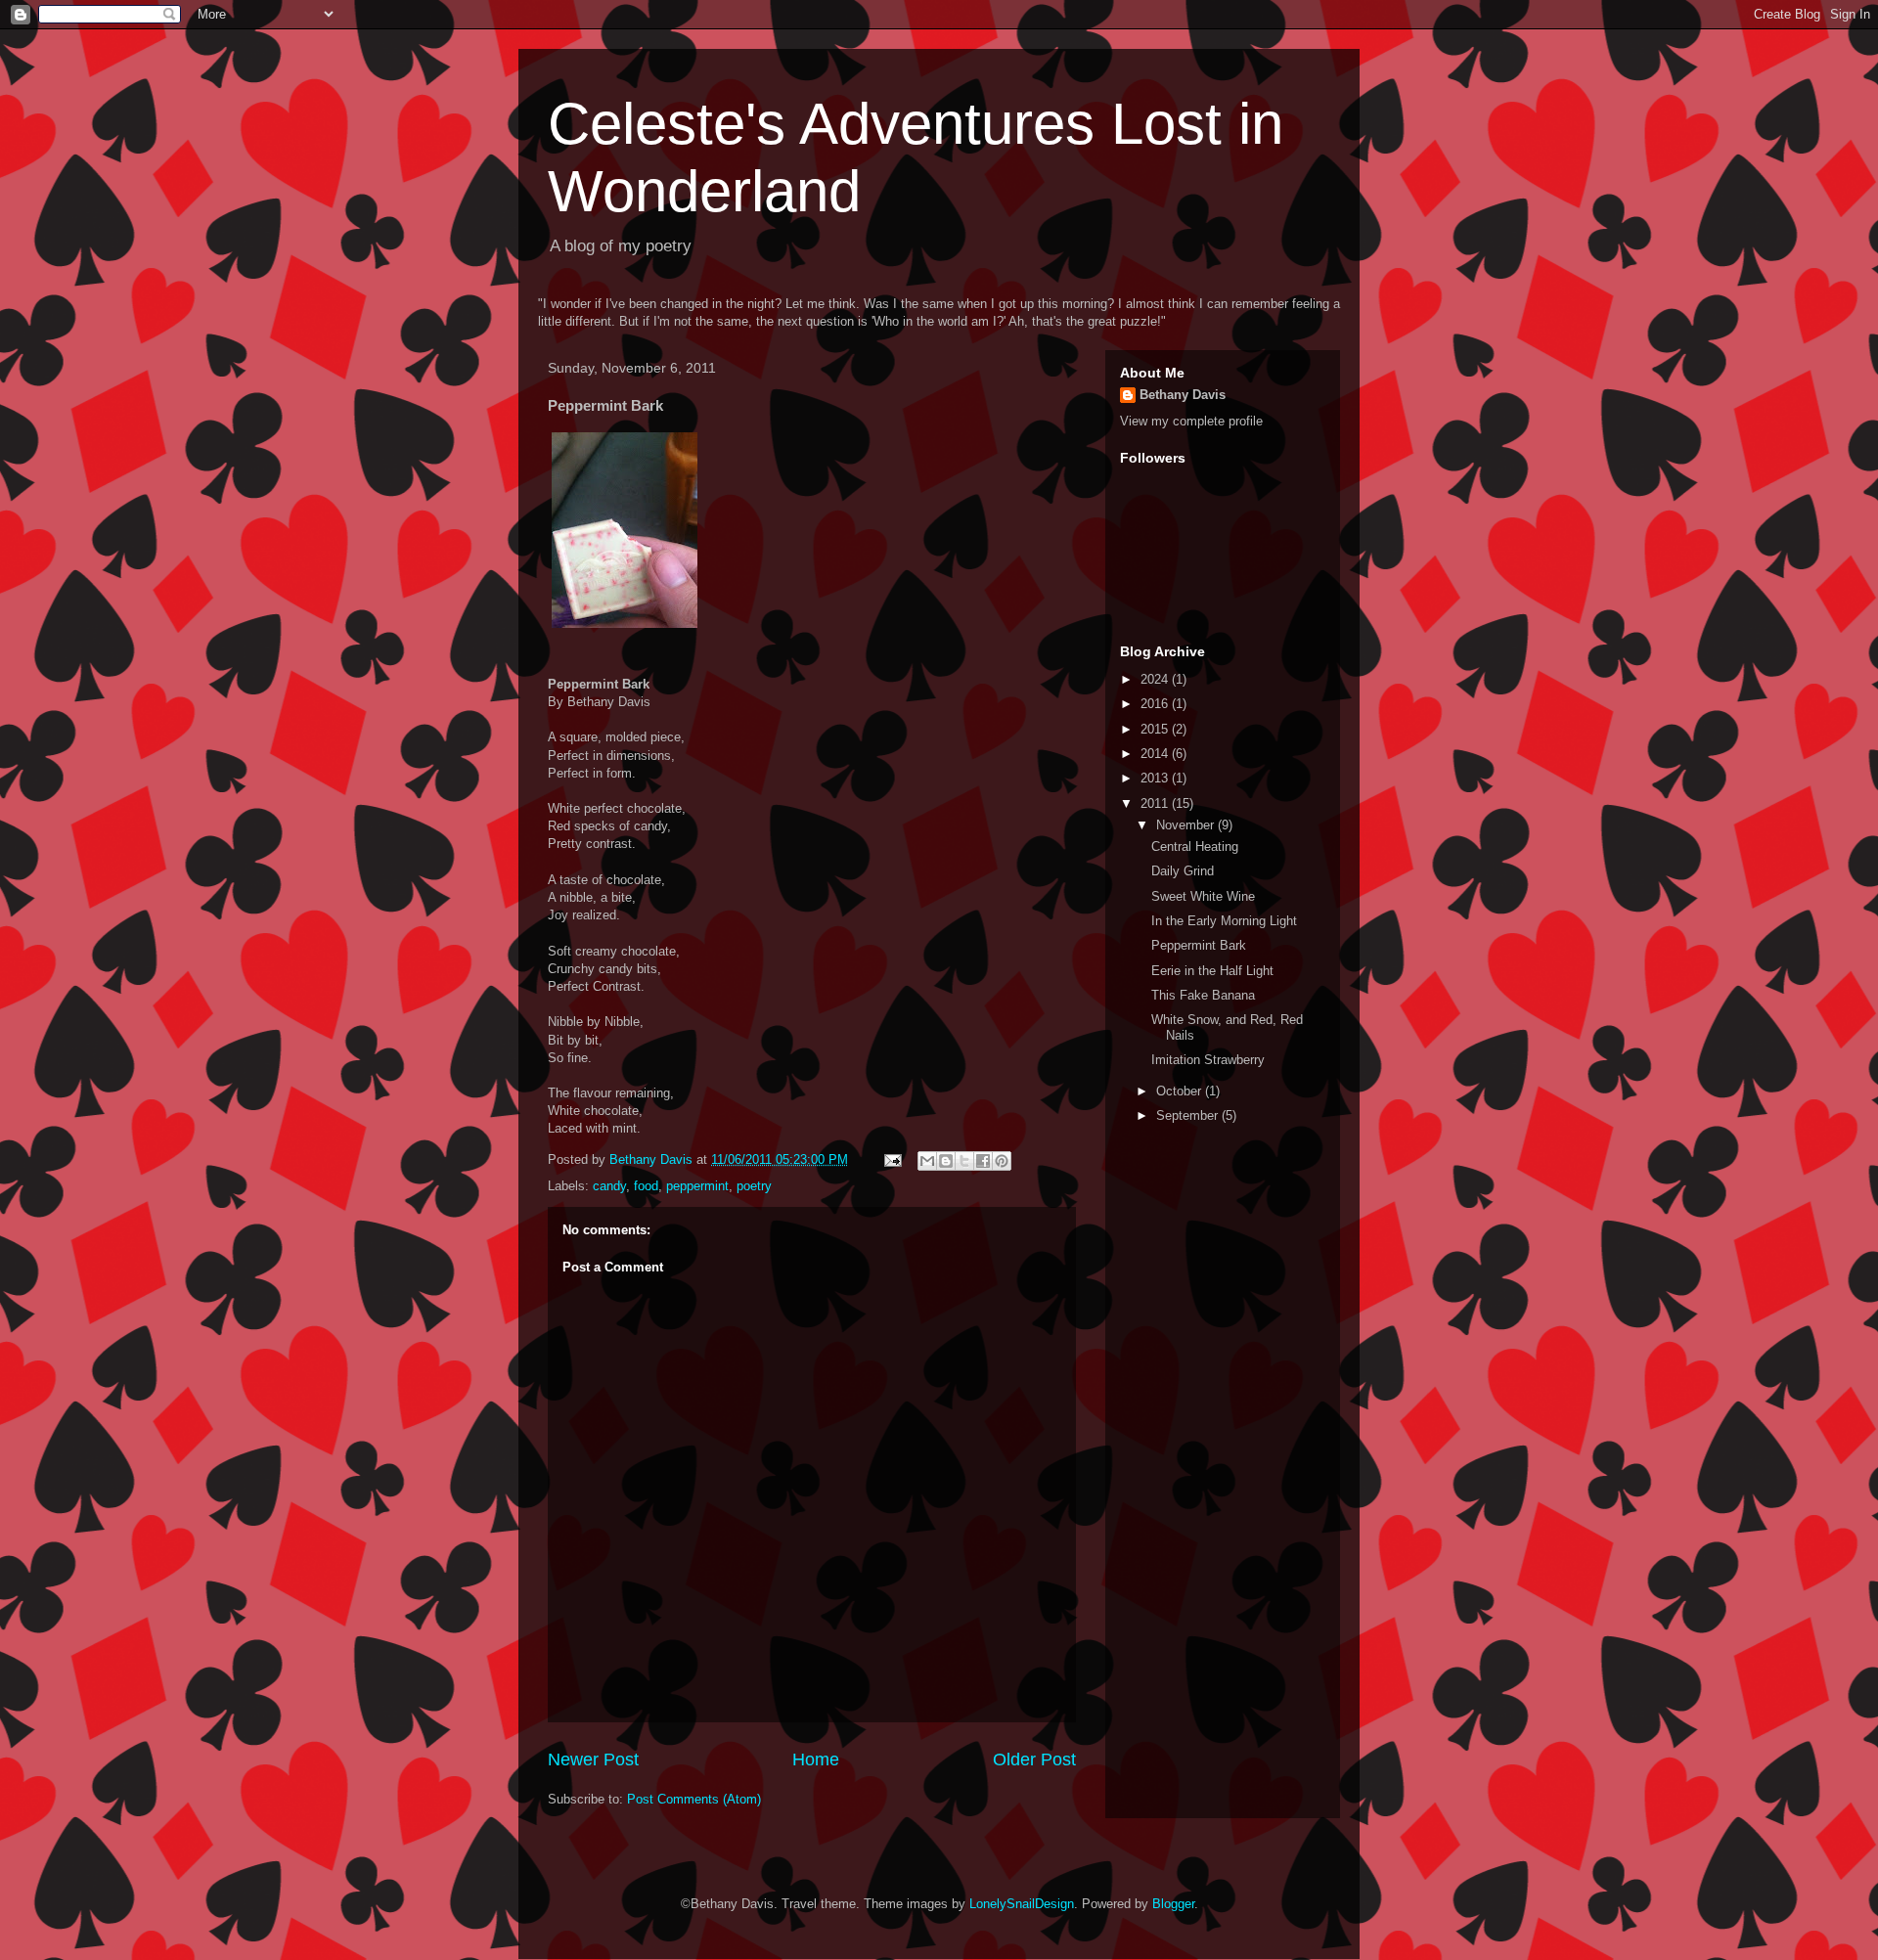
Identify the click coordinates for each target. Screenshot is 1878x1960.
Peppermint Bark (1199, 945)
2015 (1156, 729)
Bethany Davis (1183, 395)
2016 (1156, 704)
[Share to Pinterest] (1002, 1161)
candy (609, 1186)
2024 (1156, 679)
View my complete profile (1191, 421)
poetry (754, 1186)
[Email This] (927, 1161)
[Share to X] (964, 1161)
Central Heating (1195, 846)
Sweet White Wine (1203, 896)
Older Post (1034, 1760)
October (1181, 1091)
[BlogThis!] (946, 1161)
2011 (1156, 803)
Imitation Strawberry (1208, 1060)
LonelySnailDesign (1022, 1904)
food (646, 1186)
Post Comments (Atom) (694, 1799)
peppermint (697, 1186)
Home (816, 1760)
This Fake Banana (1203, 995)
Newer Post (593, 1760)
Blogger (1173, 1904)
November (1187, 825)
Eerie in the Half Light (1212, 971)
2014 (1156, 754)
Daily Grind (1183, 871)
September (1189, 1115)
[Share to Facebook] (983, 1161)
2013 (1156, 778)
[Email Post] (892, 1159)
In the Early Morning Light (1224, 921)
